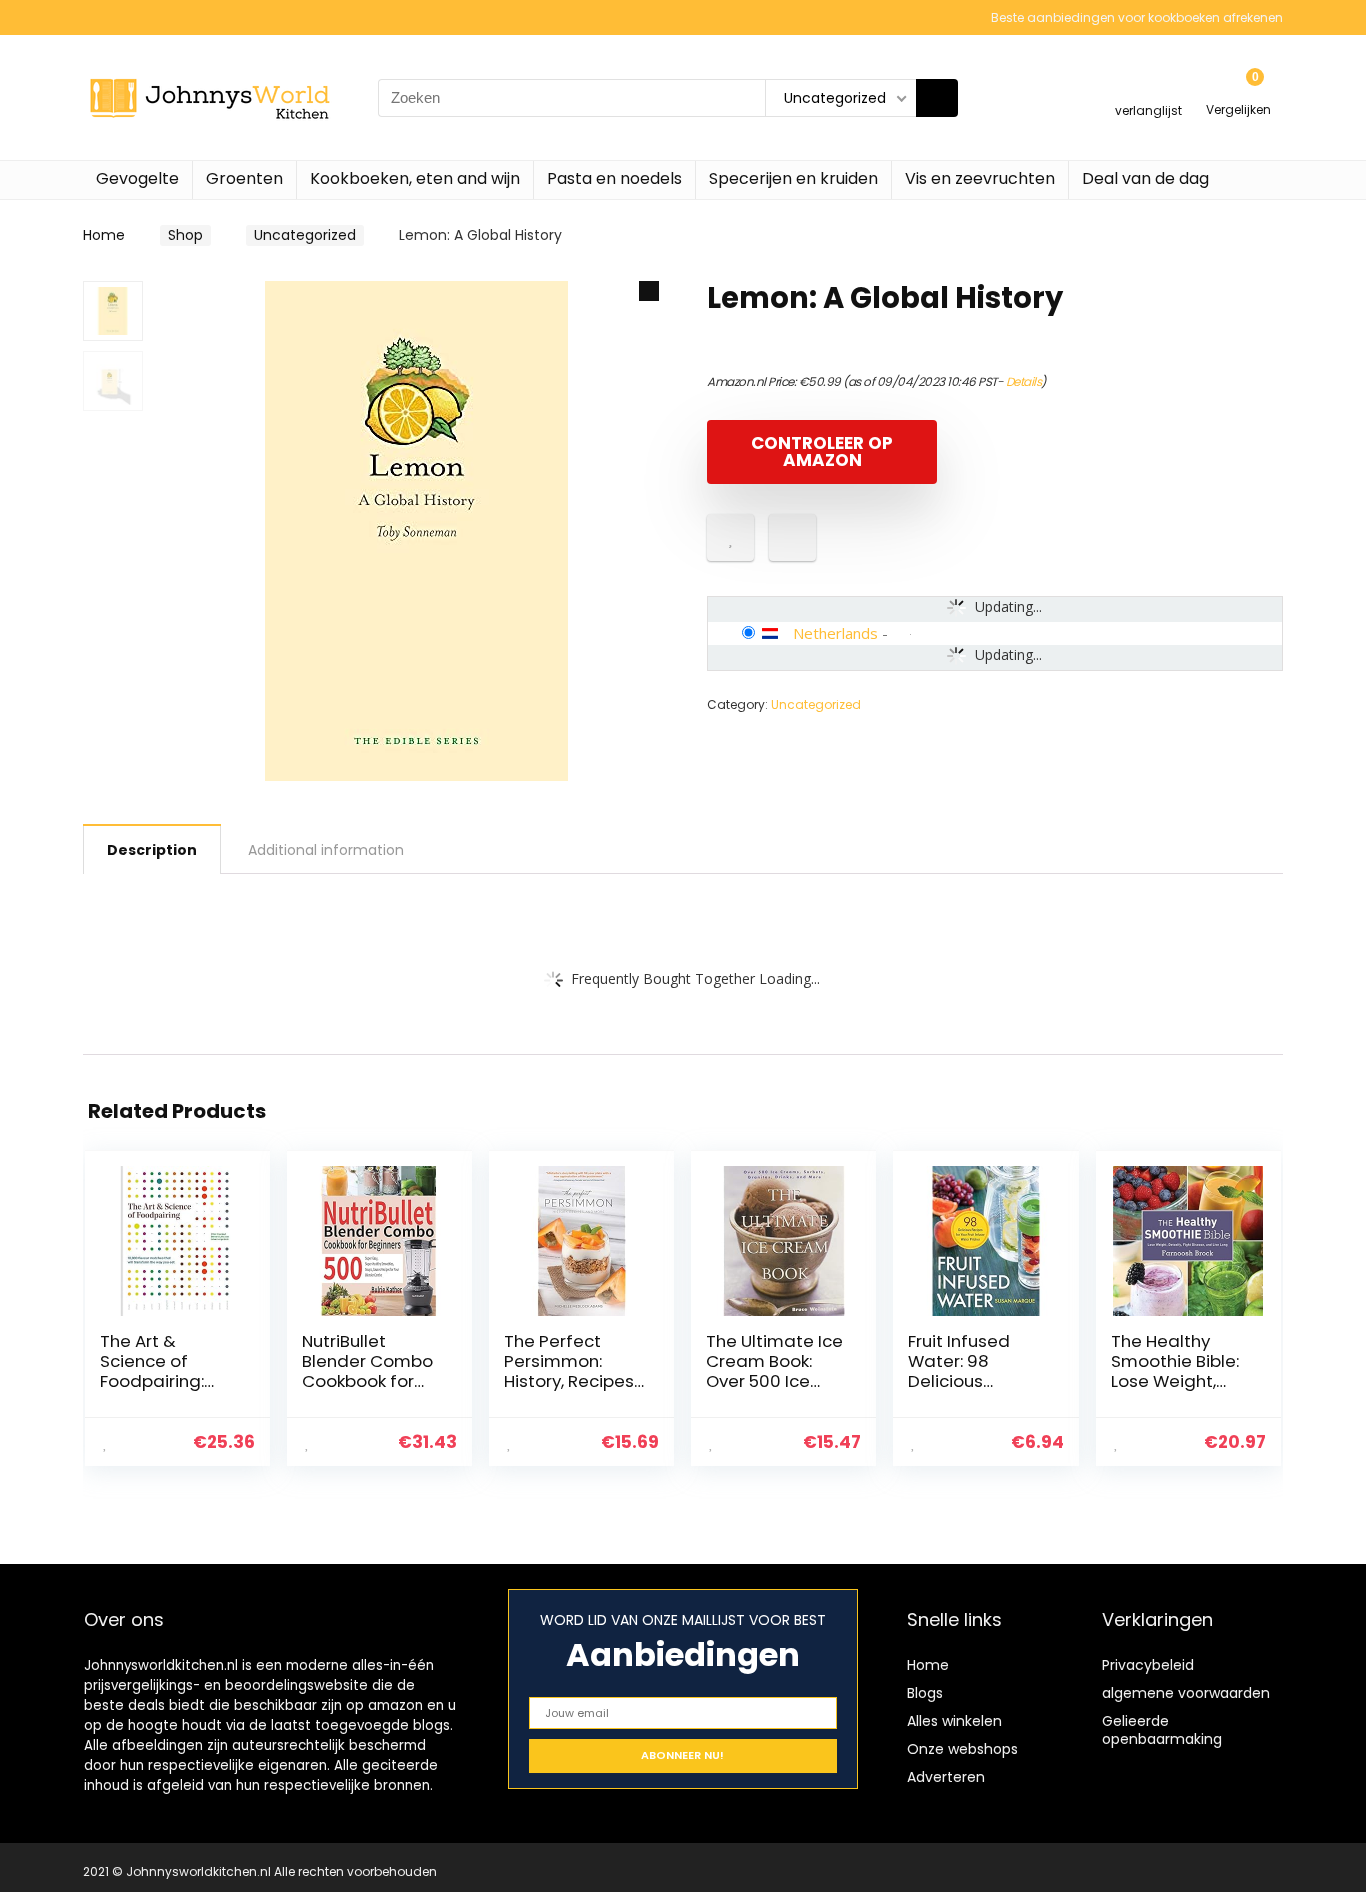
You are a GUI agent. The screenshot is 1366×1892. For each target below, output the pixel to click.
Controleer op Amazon (822, 451)
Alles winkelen (954, 1721)
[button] (649, 291)
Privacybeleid (1148, 1665)
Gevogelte (137, 178)
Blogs (925, 1693)
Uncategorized (305, 235)
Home (104, 235)
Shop (185, 235)
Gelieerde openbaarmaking (1162, 1730)
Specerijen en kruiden (793, 178)
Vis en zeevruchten (980, 178)
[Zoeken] (937, 98)
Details (1024, 381)
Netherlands (835, 633)
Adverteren (946, 1777)
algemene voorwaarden (1186, 1693)
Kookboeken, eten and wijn (415, 178)
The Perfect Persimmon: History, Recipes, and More (570, 1371)
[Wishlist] (1148, 88)
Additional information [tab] (326, 850)
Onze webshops (962, 1749)
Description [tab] (152, 850)
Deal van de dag (1145, 178)
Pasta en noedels (614, 178)
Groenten (244, 178)
